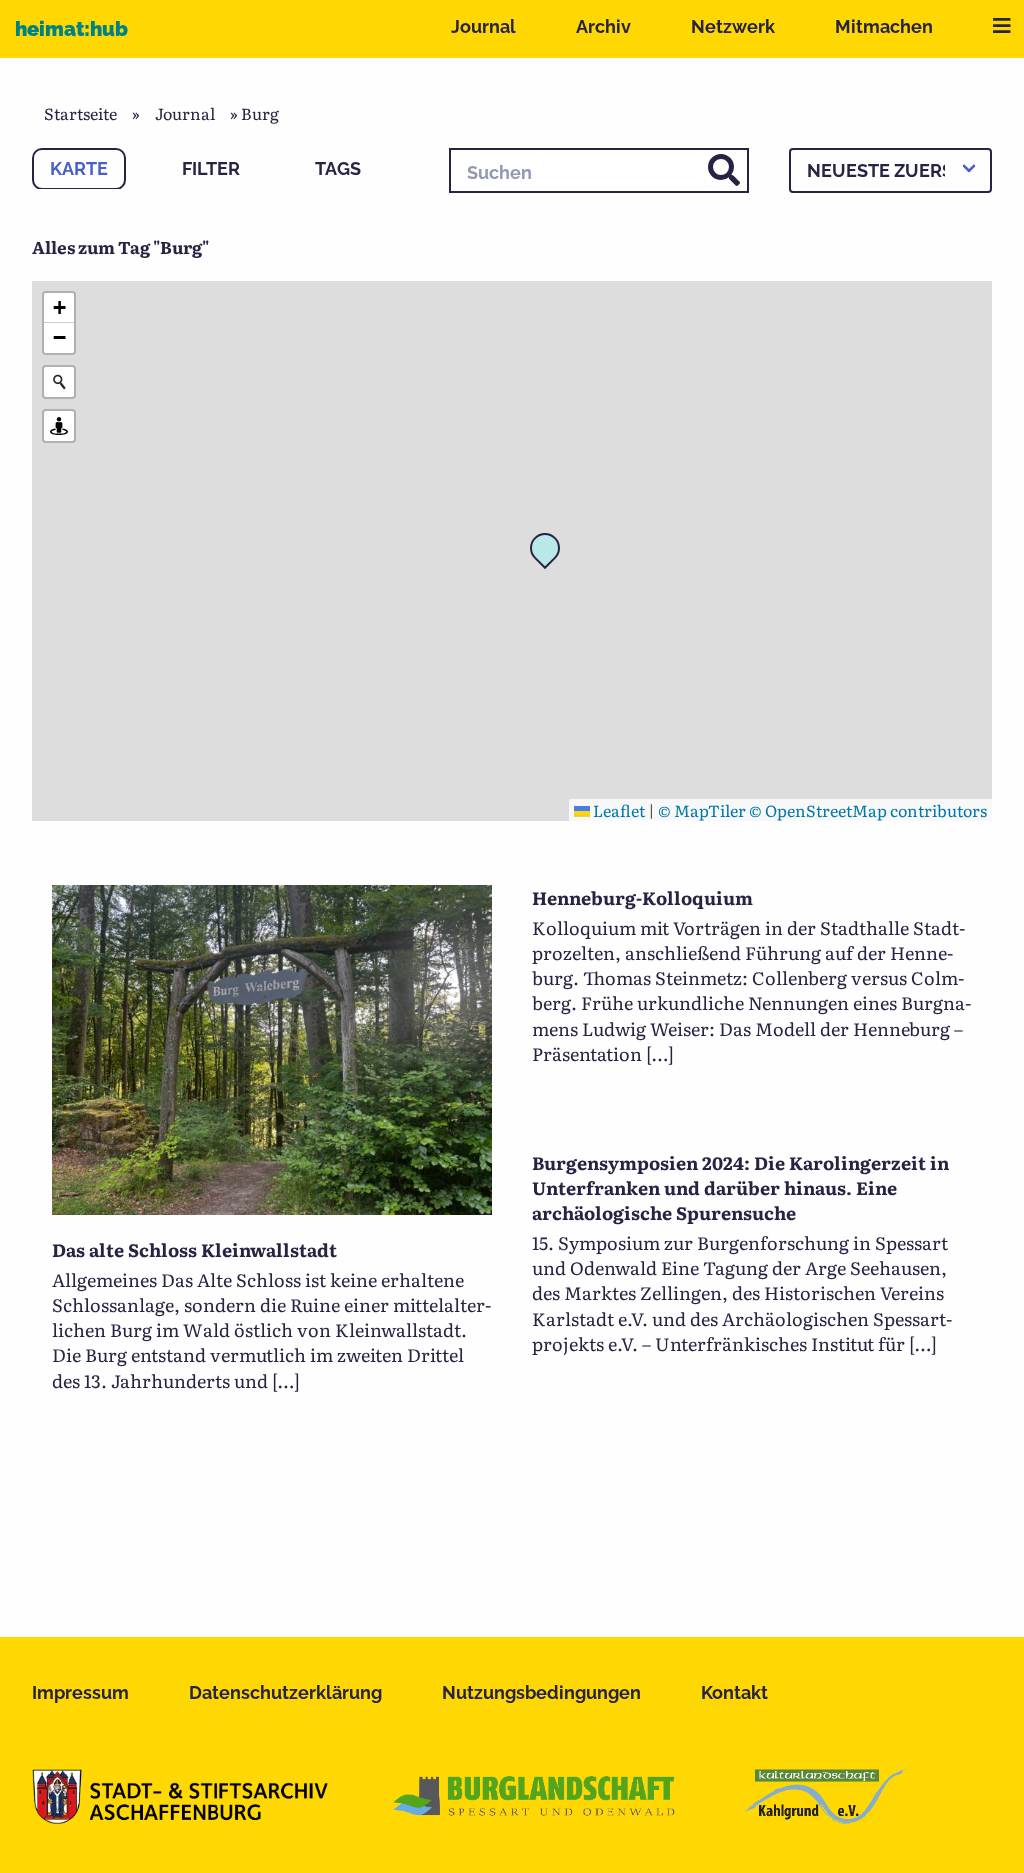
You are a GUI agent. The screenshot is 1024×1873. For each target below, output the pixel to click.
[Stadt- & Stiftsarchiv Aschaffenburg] (180, 1817)
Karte (79, 168)
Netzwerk (733, 26)
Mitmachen (884, 26)
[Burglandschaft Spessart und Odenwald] (535, 1817)
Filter (211, 168)
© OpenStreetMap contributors (868, 810)
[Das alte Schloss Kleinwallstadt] (272, 1208)
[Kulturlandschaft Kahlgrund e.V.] (824, 1817)
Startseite (80, 113)
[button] (551, 554)
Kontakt (734, 1692)
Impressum (80, 1692)
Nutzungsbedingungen (541, 1692)
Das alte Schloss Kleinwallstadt (194, 1249)
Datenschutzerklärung (285, 1692)
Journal (483, 26)
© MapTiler (702, 810)
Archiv (603, 26)
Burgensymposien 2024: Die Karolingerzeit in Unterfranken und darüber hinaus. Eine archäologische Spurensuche (740, 1187)
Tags (338, 168)
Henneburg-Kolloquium (642, 897)
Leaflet (617, 810)
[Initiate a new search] (59, 382)
